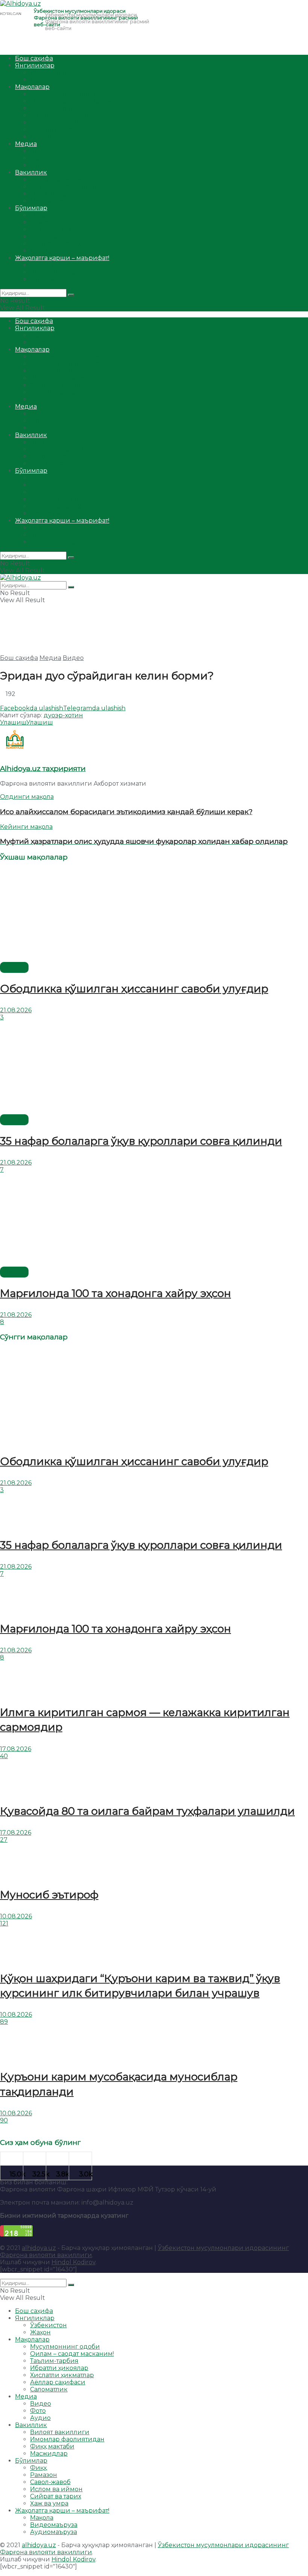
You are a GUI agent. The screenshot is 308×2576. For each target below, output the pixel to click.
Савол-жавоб (50, 229)
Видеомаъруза (54, 272)
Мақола (42, 265)
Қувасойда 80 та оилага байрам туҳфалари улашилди (147, 1811)
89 (4, 2022)
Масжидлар (49, 201)
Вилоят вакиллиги (60, 180)
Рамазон (44, 222)
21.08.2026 (16, 1010)
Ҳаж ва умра (49, 251)
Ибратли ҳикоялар (59, 115)
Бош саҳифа (34, 58)
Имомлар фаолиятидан (67, 187)
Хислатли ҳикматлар (62, 122)
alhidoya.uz (39, 2248)
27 (4, 1840)
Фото (38, 158)
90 (4, 2120)
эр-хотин (69, 715)
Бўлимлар (31, 208)
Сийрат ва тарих (56, 244)
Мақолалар (32, 87)
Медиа (26, 144)
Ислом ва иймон (56, 237)
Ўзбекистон (48, 73)
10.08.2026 (16, 1916)
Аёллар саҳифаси (58, 130)
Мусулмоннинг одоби (65, 94)
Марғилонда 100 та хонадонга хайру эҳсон (115, 1293)
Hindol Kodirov (73, 2262)
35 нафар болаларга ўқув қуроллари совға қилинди (141, 1141)
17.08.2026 (16, 1749)
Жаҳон (40, 80)
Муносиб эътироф (49, 1895)
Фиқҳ (38, 215)
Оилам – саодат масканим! (72, 101)
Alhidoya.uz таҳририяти (43, 769)
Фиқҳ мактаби (52, 194)
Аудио (40, 165)
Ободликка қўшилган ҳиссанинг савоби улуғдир (134, 989)
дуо (49, 715)
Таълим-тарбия (54, 108)
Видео (41, 151)
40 (4, 1756)
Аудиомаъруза (54, 279)
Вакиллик (31, 172)
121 (4, 1923)
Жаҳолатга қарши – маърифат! (62, 258)
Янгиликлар (35, 65)
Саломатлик (49, 137)
